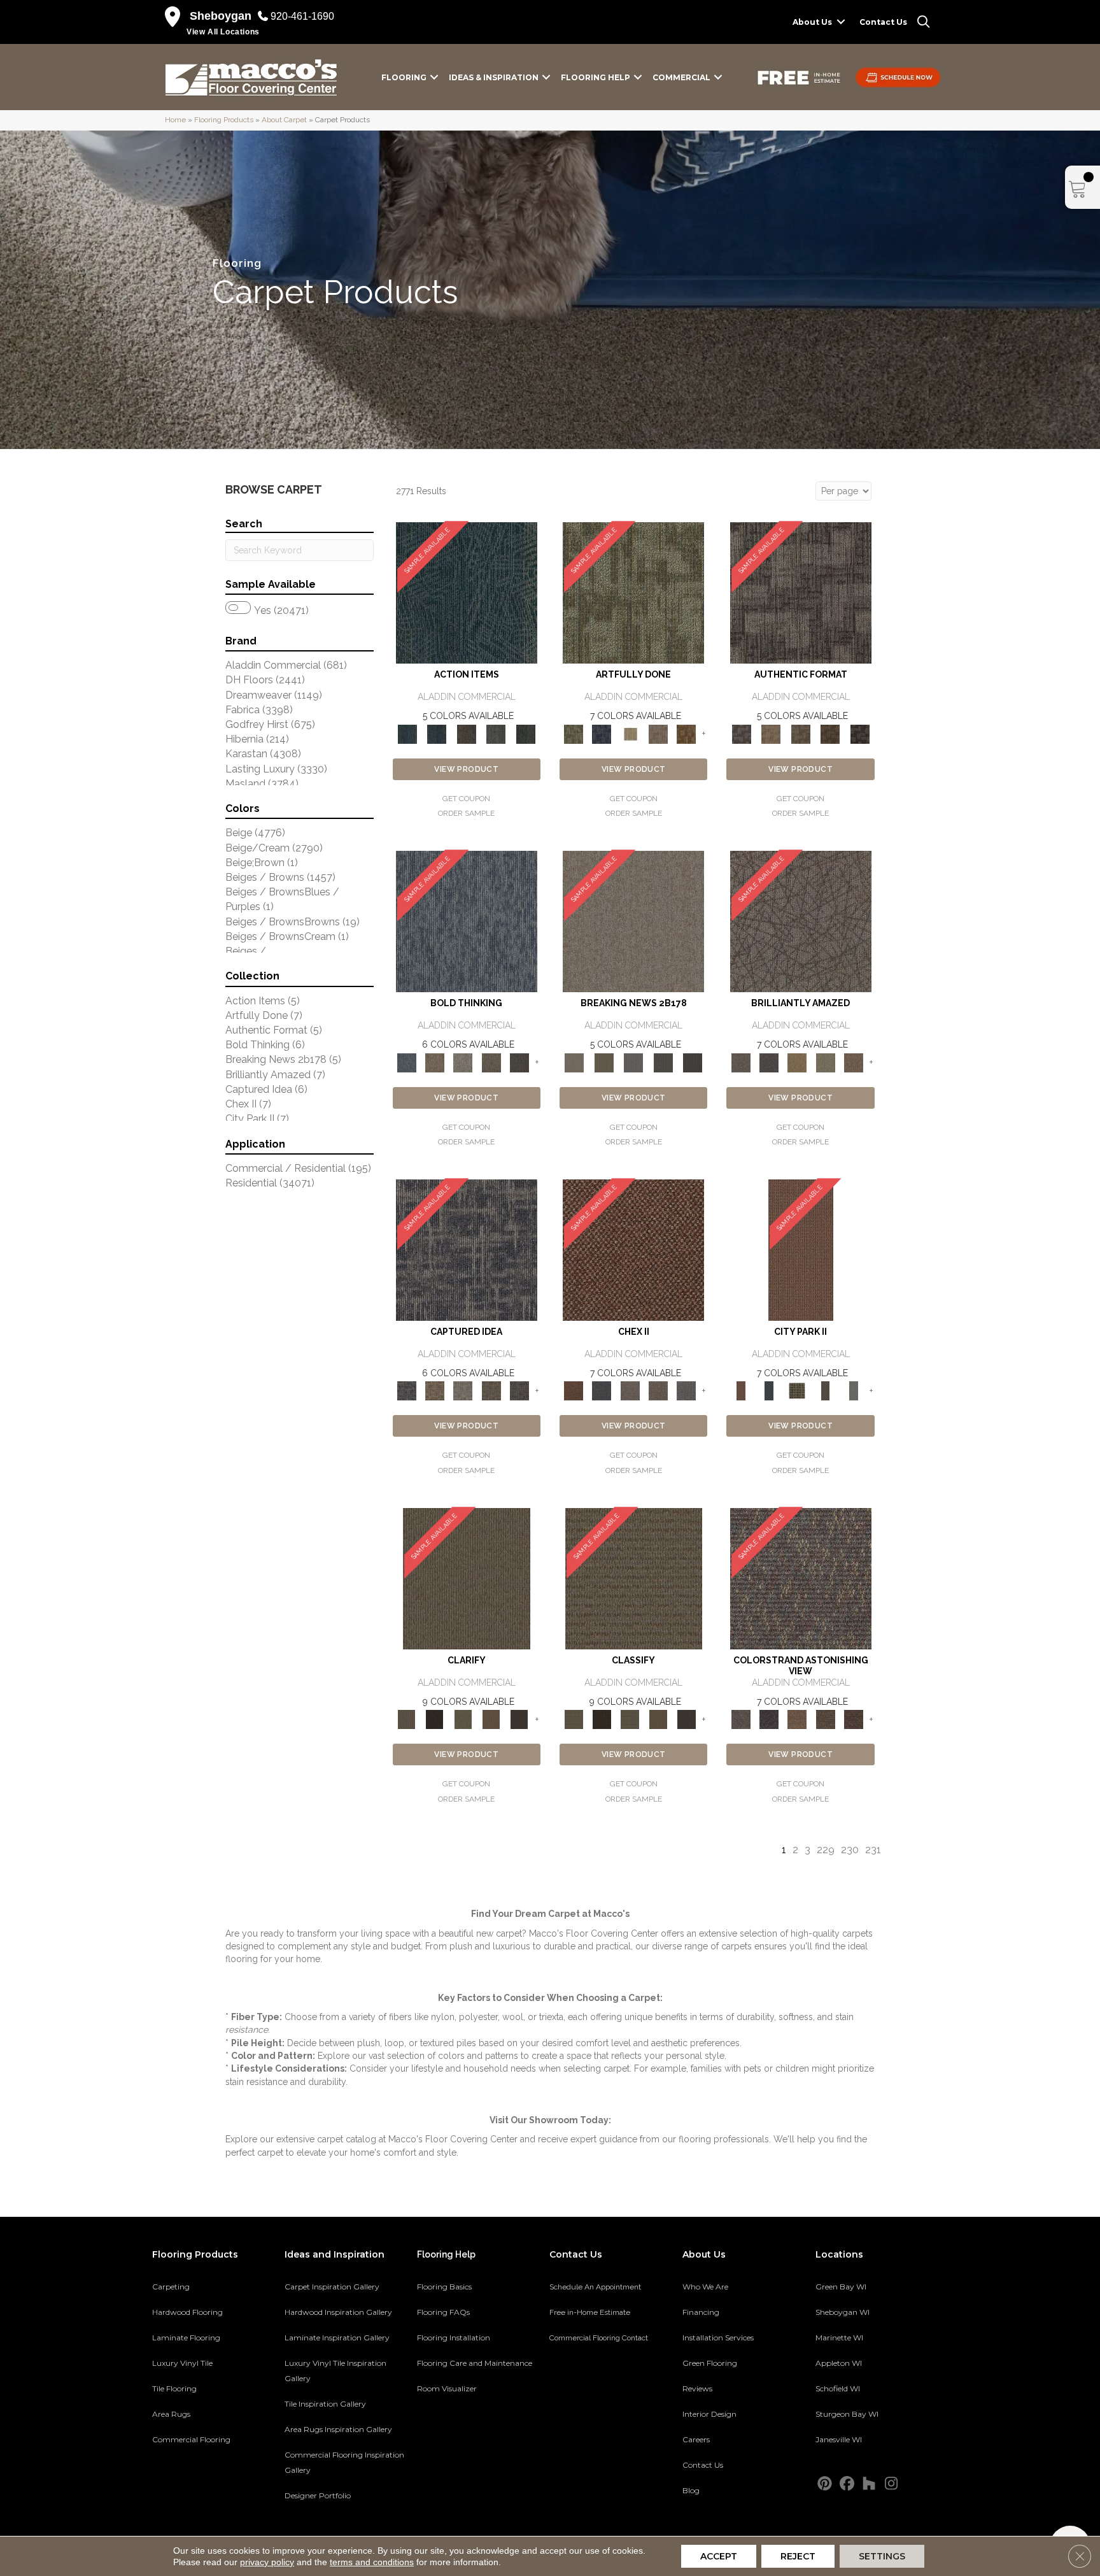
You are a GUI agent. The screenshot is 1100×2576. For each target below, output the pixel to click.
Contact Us (883, 22)
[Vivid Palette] (686, 733)
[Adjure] (519, 1719)
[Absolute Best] (825, 1719)
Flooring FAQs (443, 2312)
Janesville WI (839, 2439)
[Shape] (467, 921)
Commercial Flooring (191, 2439)
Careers (696, 2439)
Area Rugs (171, 2414)
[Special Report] (603, 1062)
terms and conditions (372, 2562)
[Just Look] (854, 1719)
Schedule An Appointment (595, 2287)
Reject (798, 2556)
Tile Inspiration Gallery (325, 2404)
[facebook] (847, 2484)
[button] (841, 22)
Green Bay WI (841, 2287)
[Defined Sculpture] (771, 733)
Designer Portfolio (318, 2495)
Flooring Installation (454, 2338)
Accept (719, 2556)
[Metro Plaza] (658, 1391)
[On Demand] (663, 1062)
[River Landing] (602, 1391)
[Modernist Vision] (630, 733)
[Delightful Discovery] (633, 593)
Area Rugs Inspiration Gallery (338, 2429)
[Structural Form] (860, 733)
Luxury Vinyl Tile (182, 2363)
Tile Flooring (174, 2388)
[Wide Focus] (769, 1719)
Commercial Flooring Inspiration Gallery (344, 2462)
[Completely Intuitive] (797, 1062)
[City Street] (525, 733)
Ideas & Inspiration (494, 77)
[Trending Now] (633, 921)
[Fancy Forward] (801, 1578)
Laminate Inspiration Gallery (337, 2338)
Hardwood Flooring (187, 2312)
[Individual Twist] (800, 733)
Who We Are (705, 2287)
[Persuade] (491, 1719)
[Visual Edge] (801, 593)
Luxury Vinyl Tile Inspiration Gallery (335, 2371)
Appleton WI (839, 2363)
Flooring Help (596, 77)
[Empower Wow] (825, 1062)
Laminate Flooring (186, 2338)
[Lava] (463, 1062)
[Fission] (491, 1062)
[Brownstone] (466, 733)
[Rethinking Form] (830, 733)
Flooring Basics (444, 2287)
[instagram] (892, 2484)
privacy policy (267, 2562)
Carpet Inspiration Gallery (332, 2287)
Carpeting (171, 2287)
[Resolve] (467, 1578)
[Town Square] (686, 1391)
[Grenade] (435, 1062)
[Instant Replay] (634, 1062)
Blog (691, 2490)
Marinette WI (839, 2338)
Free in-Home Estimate (590, 2312)
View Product (466, 769)
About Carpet (284, 120)
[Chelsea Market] (633, 1250)
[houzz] (869, 2484)
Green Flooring (710, 2363)
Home (175, 120)
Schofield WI (838, 2388)
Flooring (404, 77)
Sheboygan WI (843, 2312)
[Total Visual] (797, 1719)
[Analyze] (435, 1719)
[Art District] (630, 1391)
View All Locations (223, 32)
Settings (882, 2556)
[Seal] (519, 1062)
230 (850, 1850)
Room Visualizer (447, 2388)
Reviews (697, 2388)
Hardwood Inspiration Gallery (338, 2312)
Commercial (681, 77)
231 (873, 1850)
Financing (701, 2312)
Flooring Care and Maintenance (475, 2363)
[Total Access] (693, 1062)
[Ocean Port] (437, 733)
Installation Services (718, 2338)
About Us (812, 22)
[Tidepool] (467, 593)
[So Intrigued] (801, 921)
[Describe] (463, 1719)
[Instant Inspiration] (854, 1062)
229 (826, 1850)
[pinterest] (825, 2484)
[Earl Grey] (496, 733)
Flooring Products (224, 120)
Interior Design (709, 2414)
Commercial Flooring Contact (599, 2338)
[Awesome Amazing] (658, 733)
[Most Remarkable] (602, 733)
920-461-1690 (302, 16)
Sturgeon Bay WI (847, 2414)
